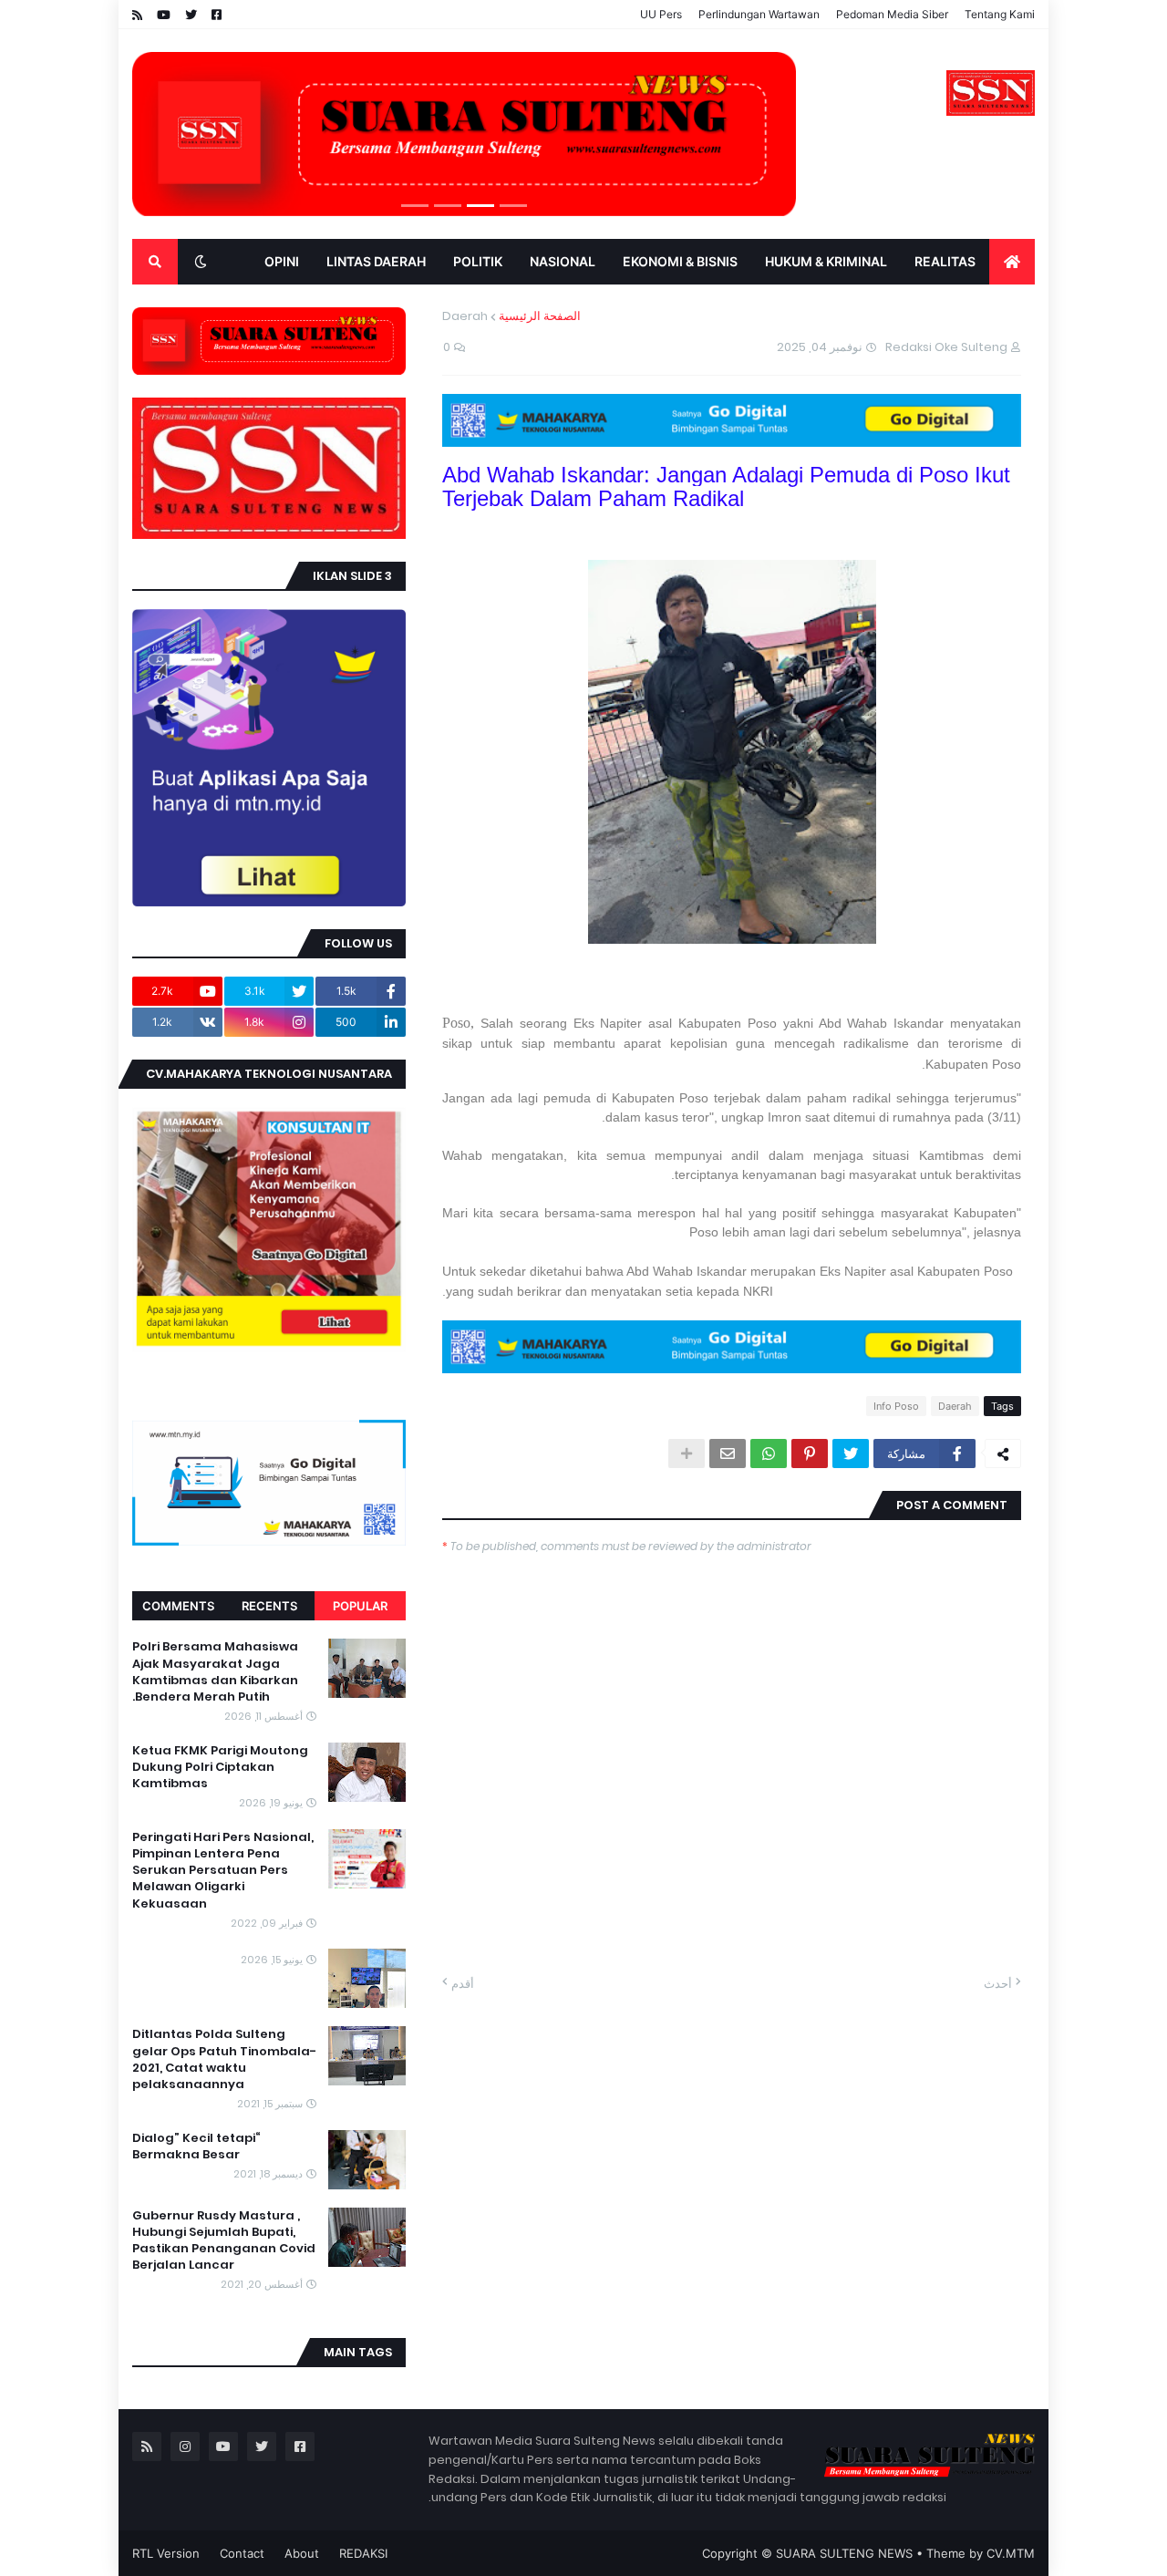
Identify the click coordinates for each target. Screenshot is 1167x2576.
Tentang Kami (1000, 14)
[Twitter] (851, 1454)
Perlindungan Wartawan (759, 14)
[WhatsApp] (769, 1454)
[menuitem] (1012, 262)
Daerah (465, 316)
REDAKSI (363, 2553)
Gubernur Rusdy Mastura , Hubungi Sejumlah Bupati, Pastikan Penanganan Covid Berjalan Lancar (224, 2241)
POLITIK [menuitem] (478, 261)
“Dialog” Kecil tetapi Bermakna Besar (196, 2147)
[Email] (728, 1454)
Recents (269, 1606)
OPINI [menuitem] (282, 261)
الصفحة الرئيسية (540, 316)
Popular (360, 1606)
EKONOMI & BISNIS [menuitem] (680, 261)
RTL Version (166, 2553)
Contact (242, 2553)
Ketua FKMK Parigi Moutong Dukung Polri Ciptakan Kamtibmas (220, 1767)
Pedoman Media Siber (892, 14)
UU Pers (661, 14)
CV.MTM (1011, 2553)
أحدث (998, 1983)
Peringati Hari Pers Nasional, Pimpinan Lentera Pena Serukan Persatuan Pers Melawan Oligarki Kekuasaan (223, 1871)
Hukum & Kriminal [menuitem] (826, 261)
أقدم (463, 1983)
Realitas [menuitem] (945, 261)
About (302, 2553)
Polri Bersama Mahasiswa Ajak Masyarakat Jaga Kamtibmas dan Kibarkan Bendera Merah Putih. (215, 1672)
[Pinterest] (810, 1454)
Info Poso (896, 1406)
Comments (178, 1606)
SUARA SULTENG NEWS (844, 2553)
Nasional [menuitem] (563, 261)
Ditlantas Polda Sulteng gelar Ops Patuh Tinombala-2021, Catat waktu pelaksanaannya (224, 2059)
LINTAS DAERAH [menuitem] (376, 261)
